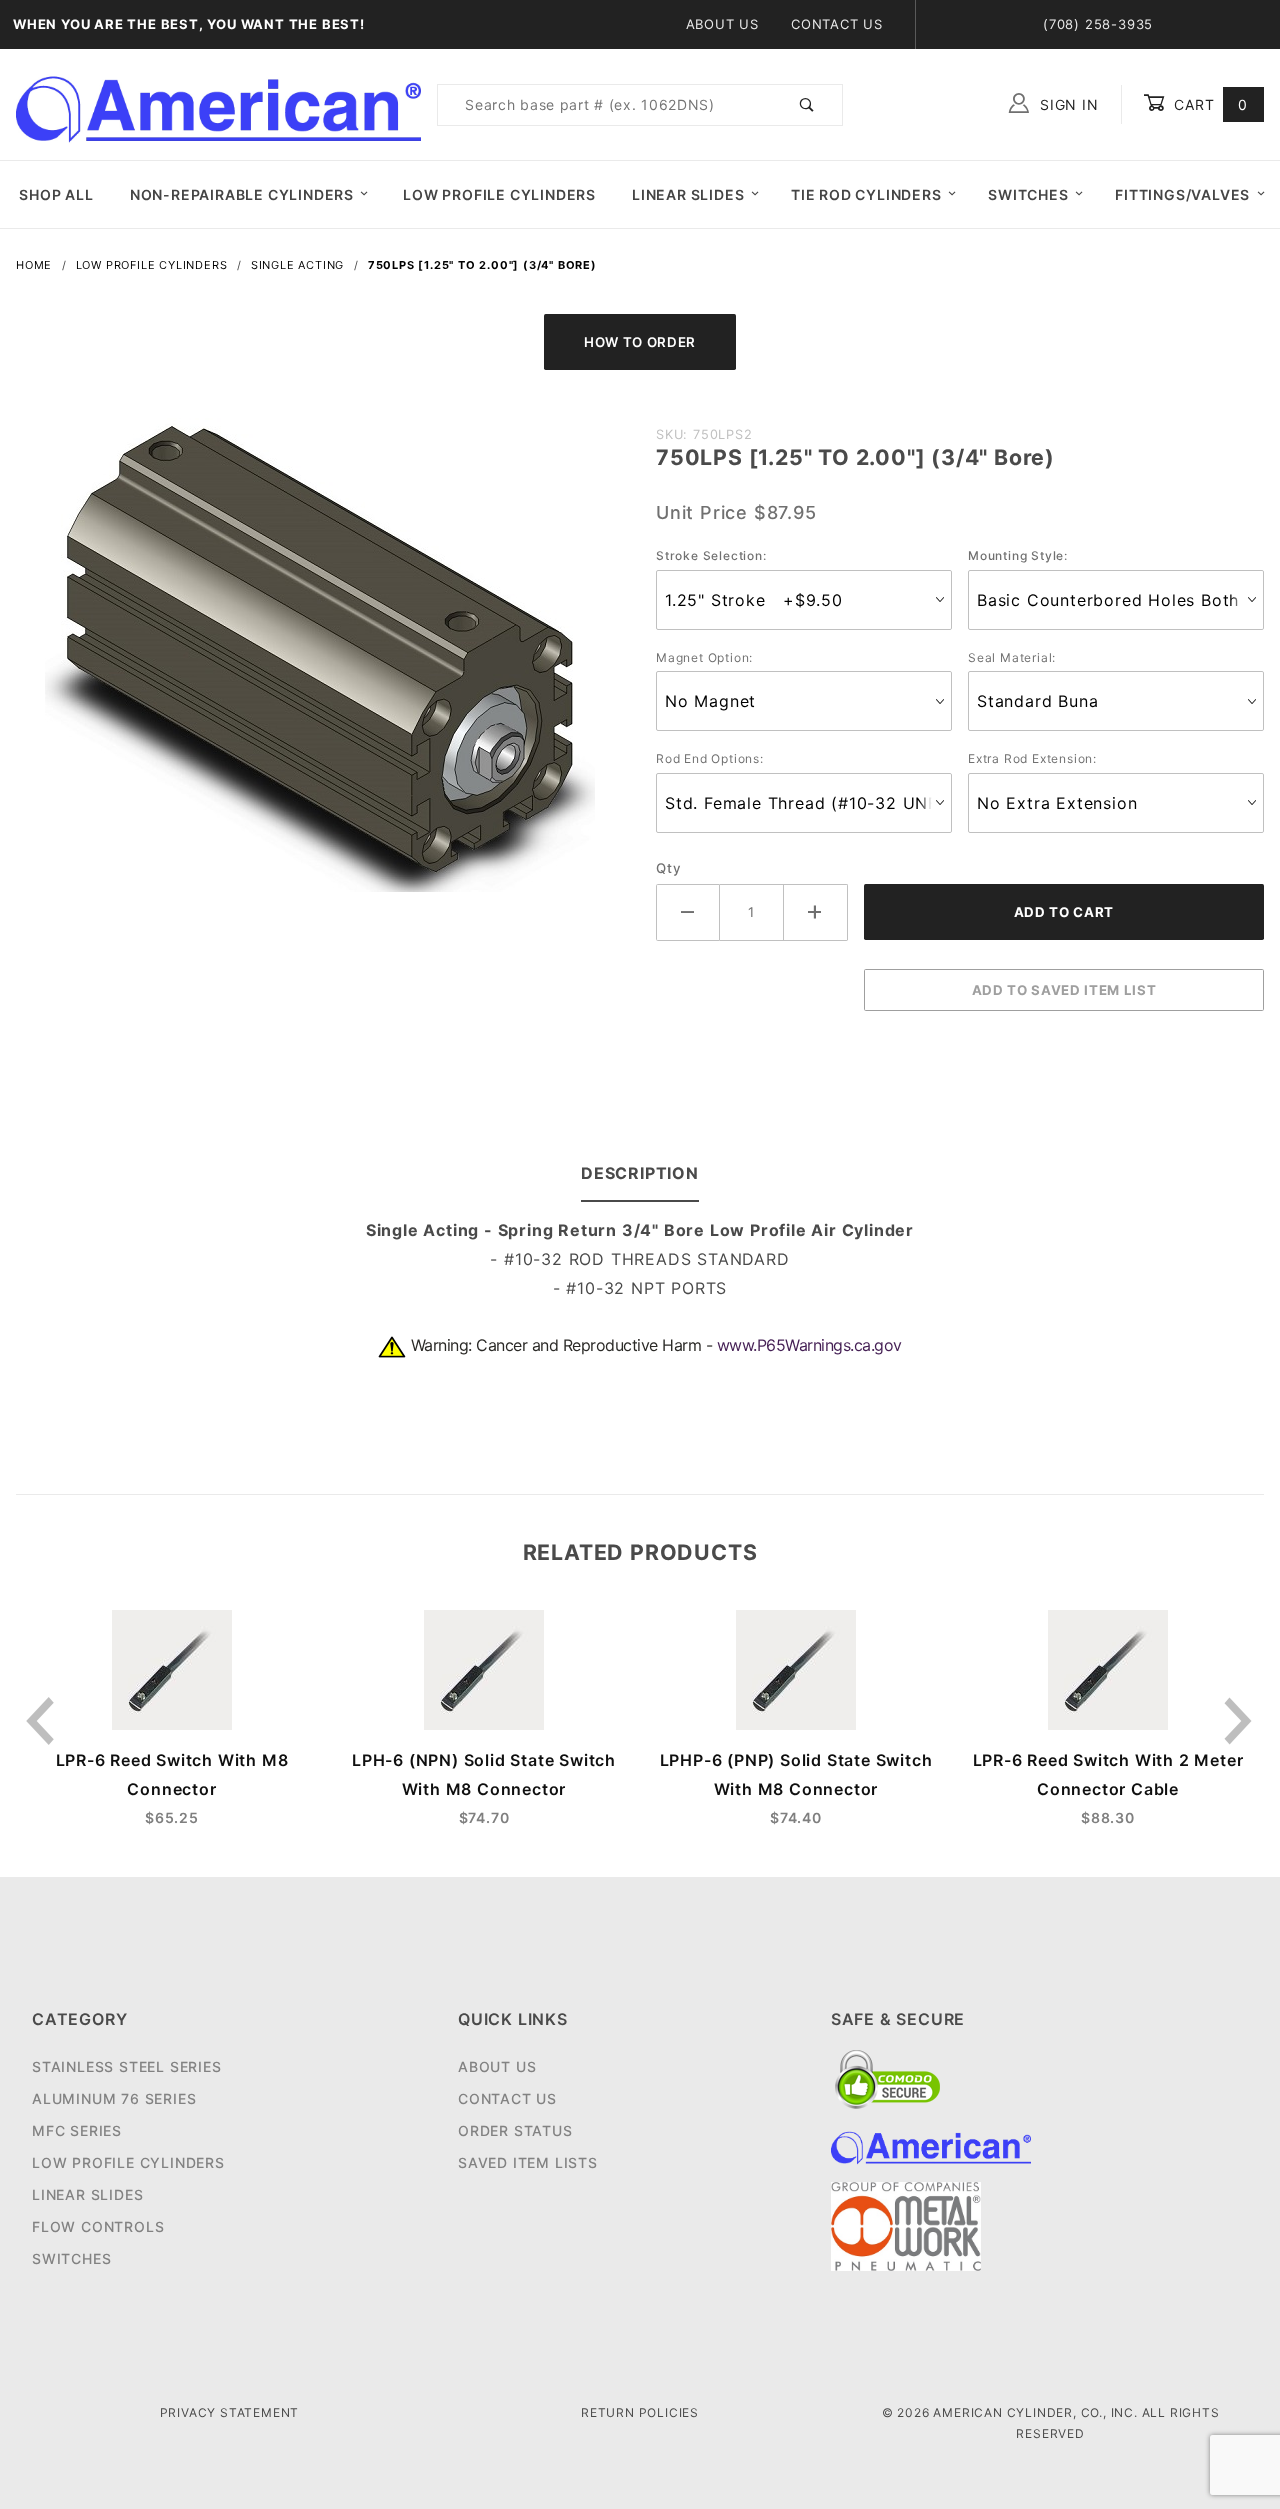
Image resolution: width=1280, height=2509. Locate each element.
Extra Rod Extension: (1032, 758)
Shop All (56, 194)
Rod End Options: (710, 758)
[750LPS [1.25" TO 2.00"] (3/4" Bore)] (320, 665)
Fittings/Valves (1182, 194)
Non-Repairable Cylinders (242, 194)
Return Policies (640, 2412)
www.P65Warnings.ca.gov (809, 1345)
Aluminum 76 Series (114, 2098)
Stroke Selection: (711, 555)
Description (640, 1173)
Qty (668, 868)
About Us (722, 24)
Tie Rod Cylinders (866, 194)
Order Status (515, 2130)
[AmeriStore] (218, 103)
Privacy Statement (230, 2412)
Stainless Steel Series (127, 2066)
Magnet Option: (704, 657)
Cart (1208, 104)
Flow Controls (98, 2226)
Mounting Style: (1018, 555)
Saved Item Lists (528, 2162)
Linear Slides (688, 194)
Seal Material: (1012, 657)
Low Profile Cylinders (499, 194)
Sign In (1066, 104)
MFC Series (77, 2130)
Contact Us (837, 24)
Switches (1028, 194)
